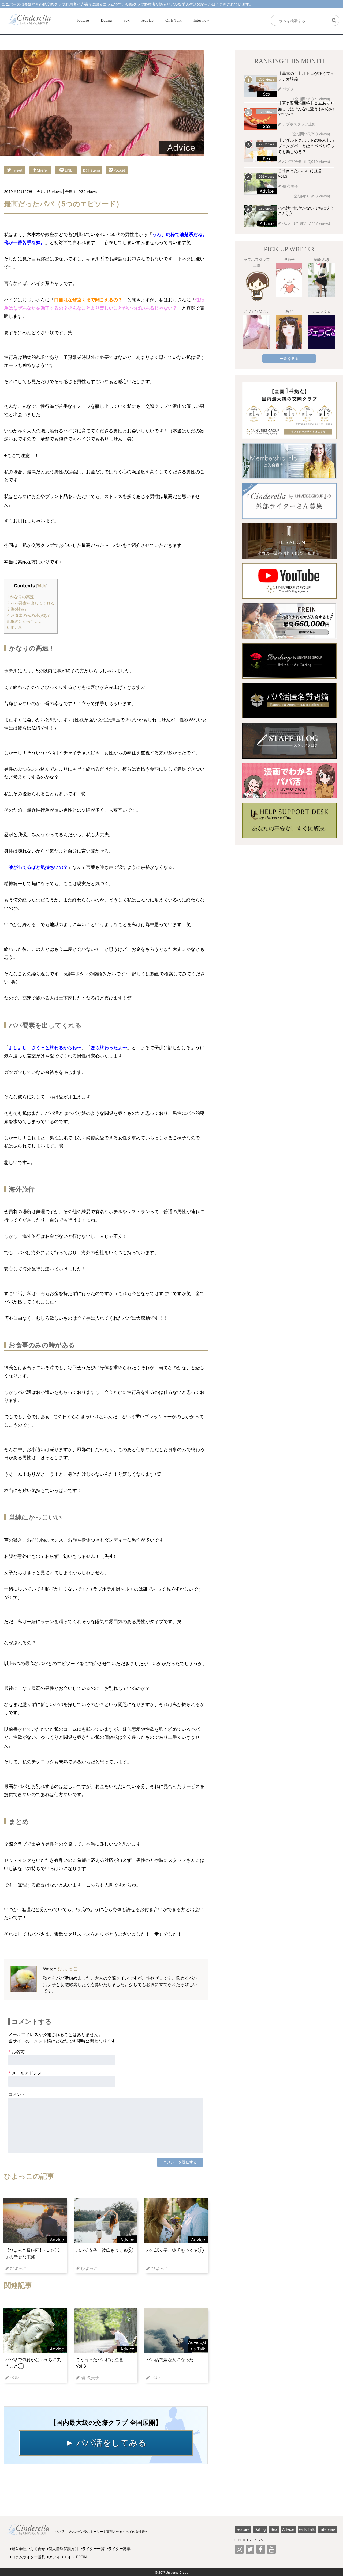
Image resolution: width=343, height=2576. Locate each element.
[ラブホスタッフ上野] (257, 286)
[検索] (334, 20)
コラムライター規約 (28, 2557)
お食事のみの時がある (29, 615)
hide (42, 586)
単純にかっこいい (25, 621)
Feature (83, 20)
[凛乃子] (289, 280)
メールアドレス (25, 2073)
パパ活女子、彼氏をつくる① (175, 2250)
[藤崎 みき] (321, 280)
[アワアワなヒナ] (257, 332)
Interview (201, 20)
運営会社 (19, 2549)
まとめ (15, 627)
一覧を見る (289, 358)
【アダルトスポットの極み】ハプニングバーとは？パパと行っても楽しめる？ (306, 146)
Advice (148, 20)
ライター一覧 (93, 2549)
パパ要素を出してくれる (31, 603)
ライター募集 (119, 2549)
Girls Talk (174, 20)
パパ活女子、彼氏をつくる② (105, 2250)
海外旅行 (17, 609)
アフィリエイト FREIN (68, 2557)
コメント (17, 2094)
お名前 (16, 2052)
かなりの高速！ (23, 597)
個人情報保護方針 (64, 2549)
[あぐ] (289, 332)
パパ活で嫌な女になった (170, 2360)
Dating (106, 20)
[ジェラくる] (321, 332)
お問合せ (38, 2549)
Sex (127, 20)
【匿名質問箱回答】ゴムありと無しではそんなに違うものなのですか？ (306, 109)
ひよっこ (68, 1969)
